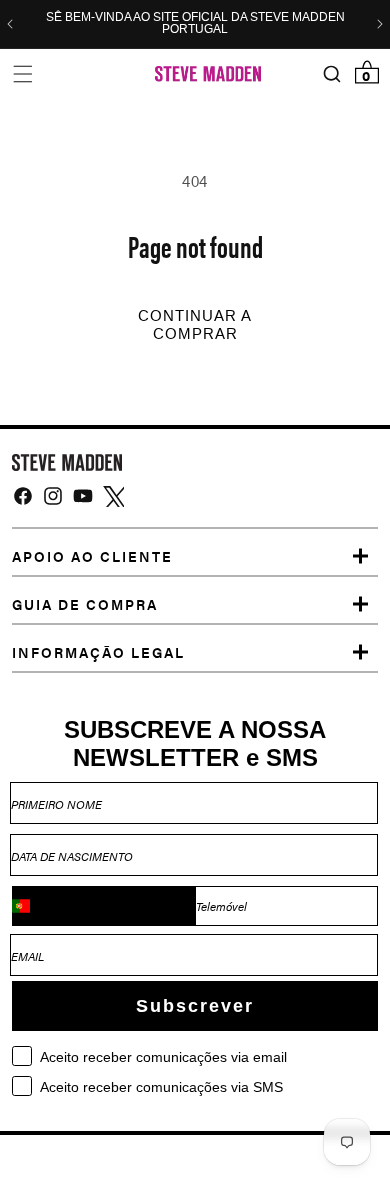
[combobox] (103, 906)
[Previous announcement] (10, 24)
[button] (22, 73)
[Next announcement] (380, 24)
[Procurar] (331, 74)
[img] (23, 496)
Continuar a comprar (195, 325)
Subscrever (195, 1006)
